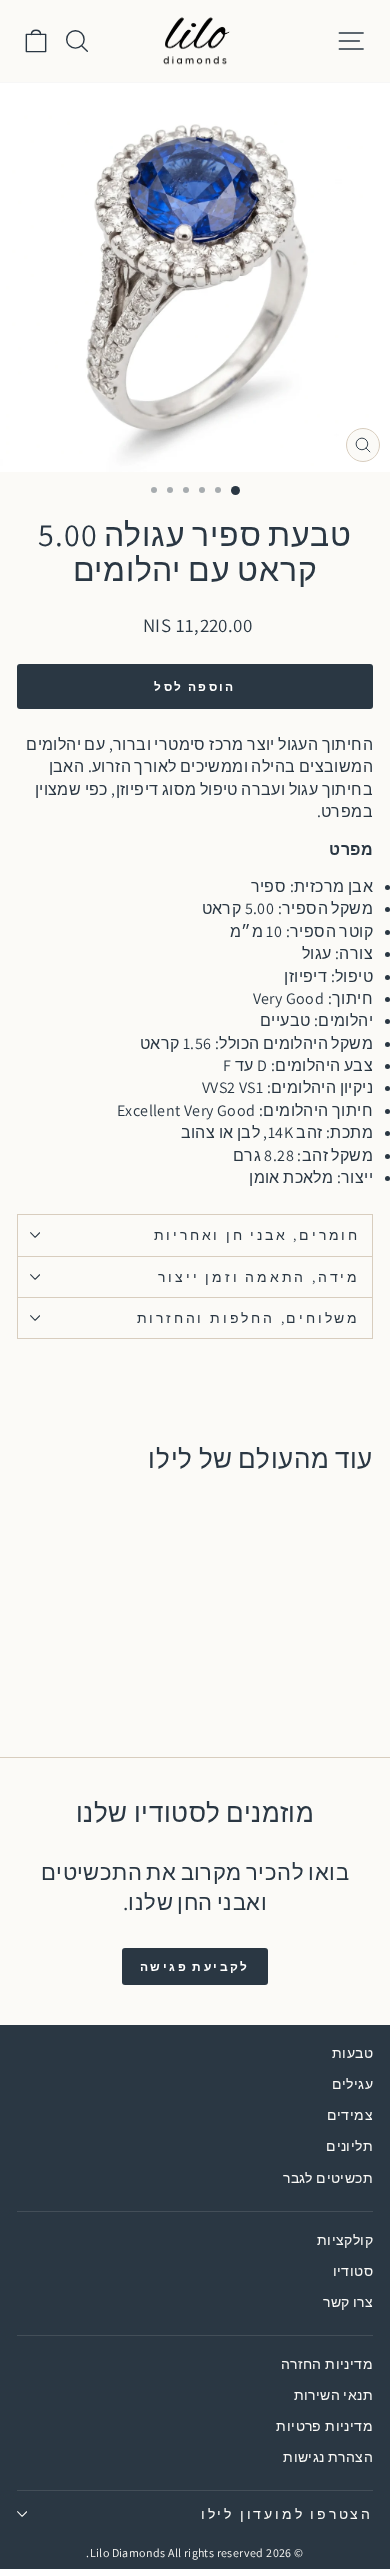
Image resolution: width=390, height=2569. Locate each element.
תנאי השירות (333, 2395)
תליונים (349, 2146)
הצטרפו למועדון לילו (287, 2514)
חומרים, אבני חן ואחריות (257, 1235)
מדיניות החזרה (327, 2364)
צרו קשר (348, 2302)
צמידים (350, 2115)
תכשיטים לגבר (328, 2178)
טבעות (352, 2053)
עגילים (352, 2084)
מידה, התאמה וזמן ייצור (259, 1277)
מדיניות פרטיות (324, 2426)
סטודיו (353, 2271)
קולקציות (345, 2240)
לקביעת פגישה (195, 1966)
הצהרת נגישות (328, 2457)
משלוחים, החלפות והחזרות (248, 1318)
